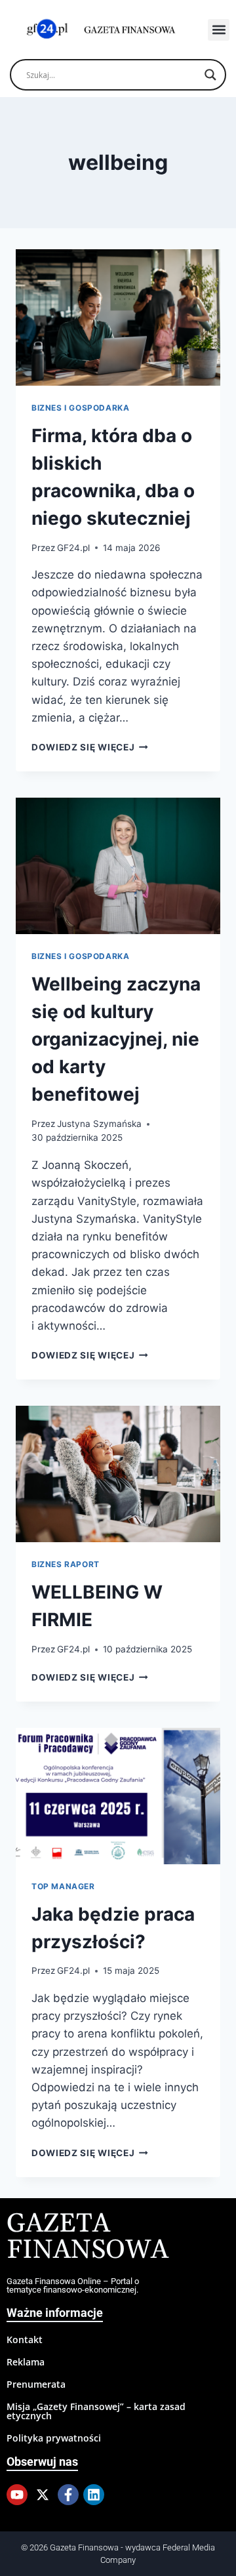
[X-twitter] (43, 2495)
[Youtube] (17, 2495)
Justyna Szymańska (99, 1124)
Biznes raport (66, 1564)
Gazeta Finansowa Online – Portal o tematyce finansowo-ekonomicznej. (73, 2285)
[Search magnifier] (210, 75)
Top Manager (63, 1886)
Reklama (26, 2362)
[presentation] (118, 317)
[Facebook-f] (68, 2495)
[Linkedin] (94, 2495)
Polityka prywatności (54, 2438)
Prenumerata (36, 2384)
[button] (219, 30)
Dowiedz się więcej (90, 747)
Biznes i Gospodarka (80, 408)
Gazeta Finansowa (88, 2237)
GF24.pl (73, 548)
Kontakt (25, 2340)
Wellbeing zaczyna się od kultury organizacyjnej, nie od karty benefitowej (116, 1039)
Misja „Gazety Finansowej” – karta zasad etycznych (96, 2411)
